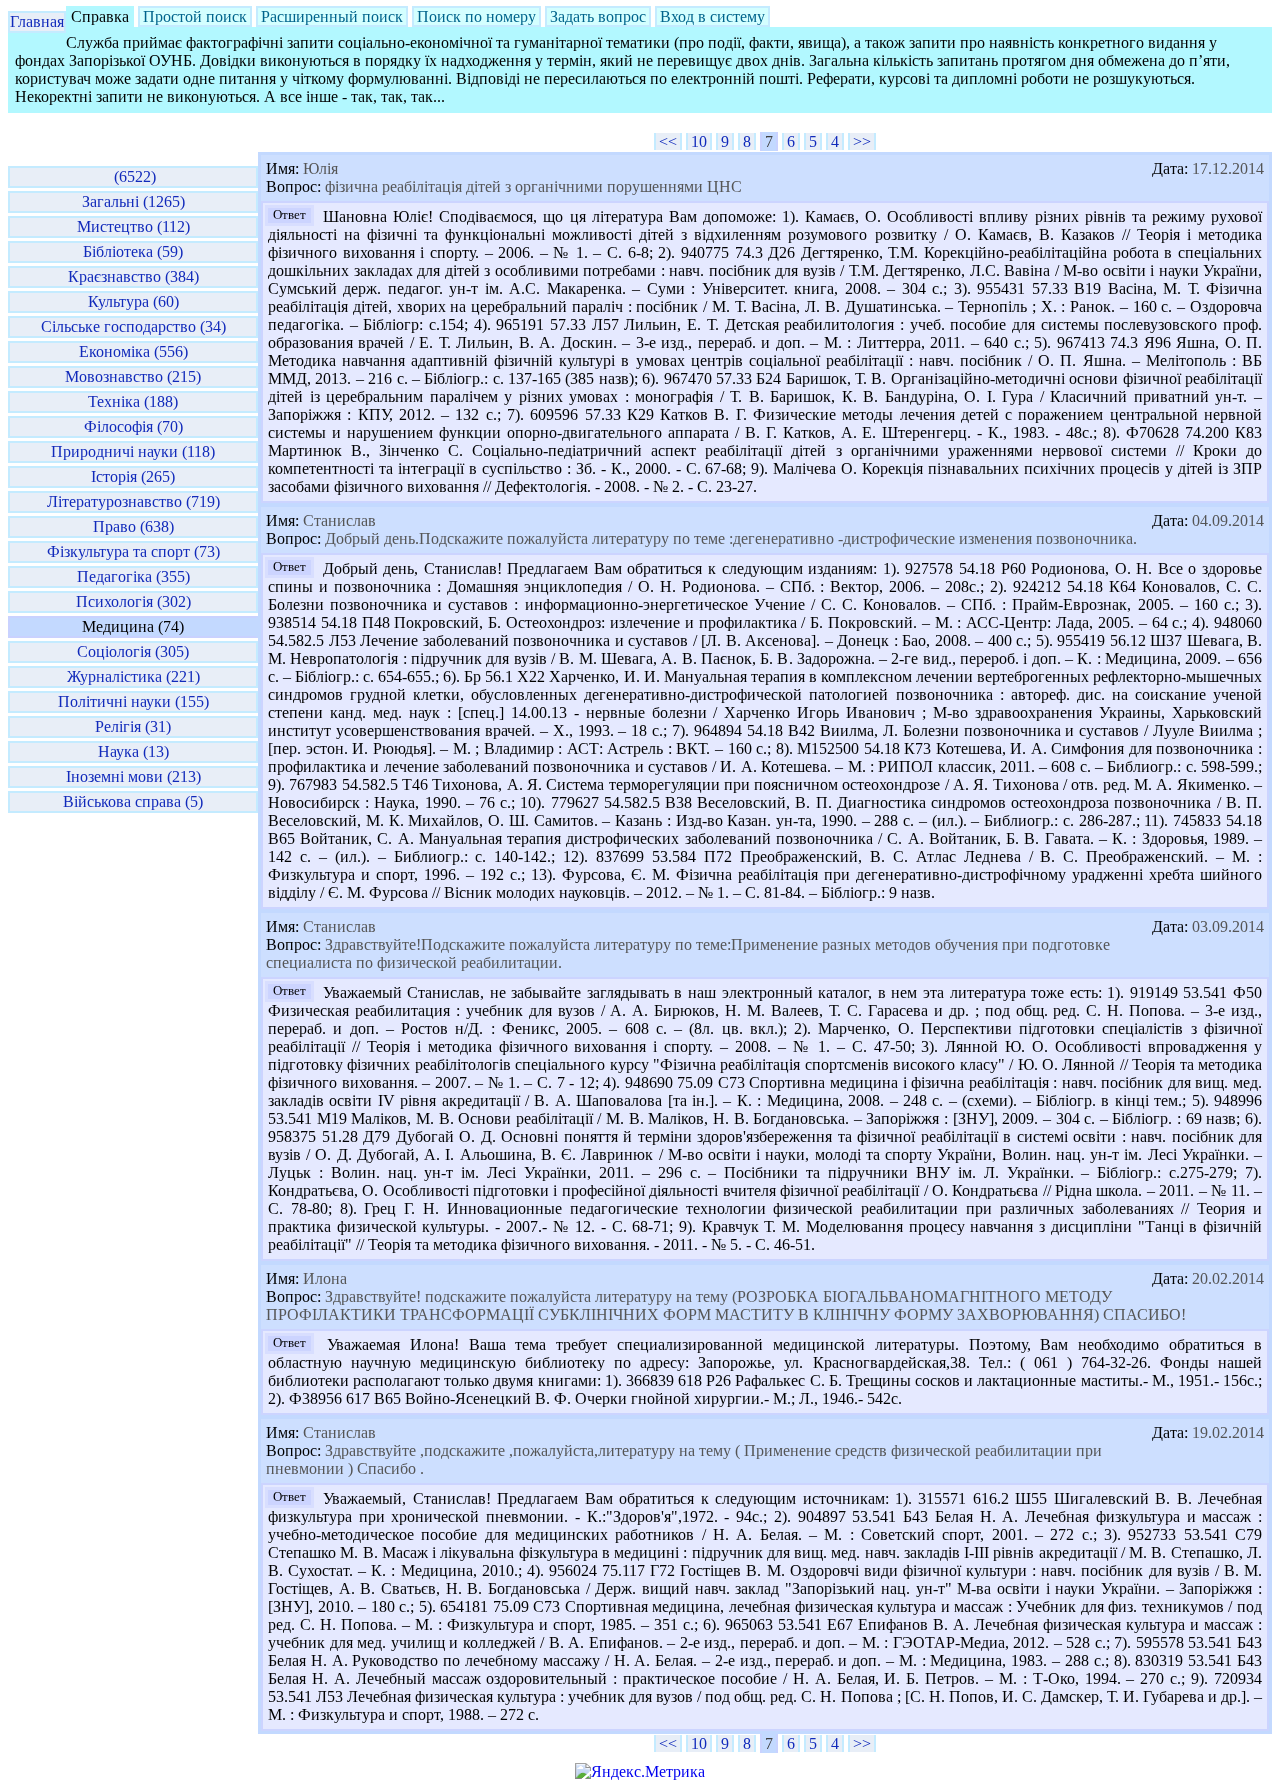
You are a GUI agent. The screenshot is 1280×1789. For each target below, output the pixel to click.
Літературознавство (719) (133, 501)
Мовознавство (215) (133, 376)
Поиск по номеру (476, 16)
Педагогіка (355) (133, 576)
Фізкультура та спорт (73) (133, 551)
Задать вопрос (598, 16)
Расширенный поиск (332, 16)
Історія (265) (133, 476)
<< (668, 141)
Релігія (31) (133, 726)
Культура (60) (133, 301)
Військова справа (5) (133, 801)
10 (699, 141)
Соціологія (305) (133, 651)
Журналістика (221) (133, 676)
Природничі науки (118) (133, 451)
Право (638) (133, 526)
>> (862, 141)
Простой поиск (195, 16)
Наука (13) (133, 751)
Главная (37, 21)
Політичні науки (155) (133, 701)
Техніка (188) (133, 401)
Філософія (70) (133, 426)
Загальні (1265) (133, 201)
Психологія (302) (133, 601)
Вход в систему (712, 16)
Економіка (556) (133, 351)
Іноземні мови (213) (133, 776)
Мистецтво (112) (133, 226)
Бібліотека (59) (133, 251)
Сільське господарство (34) (133, 326)
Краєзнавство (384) (133, 276)
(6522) (133, 176)
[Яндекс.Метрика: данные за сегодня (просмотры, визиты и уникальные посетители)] (640, 1772)
